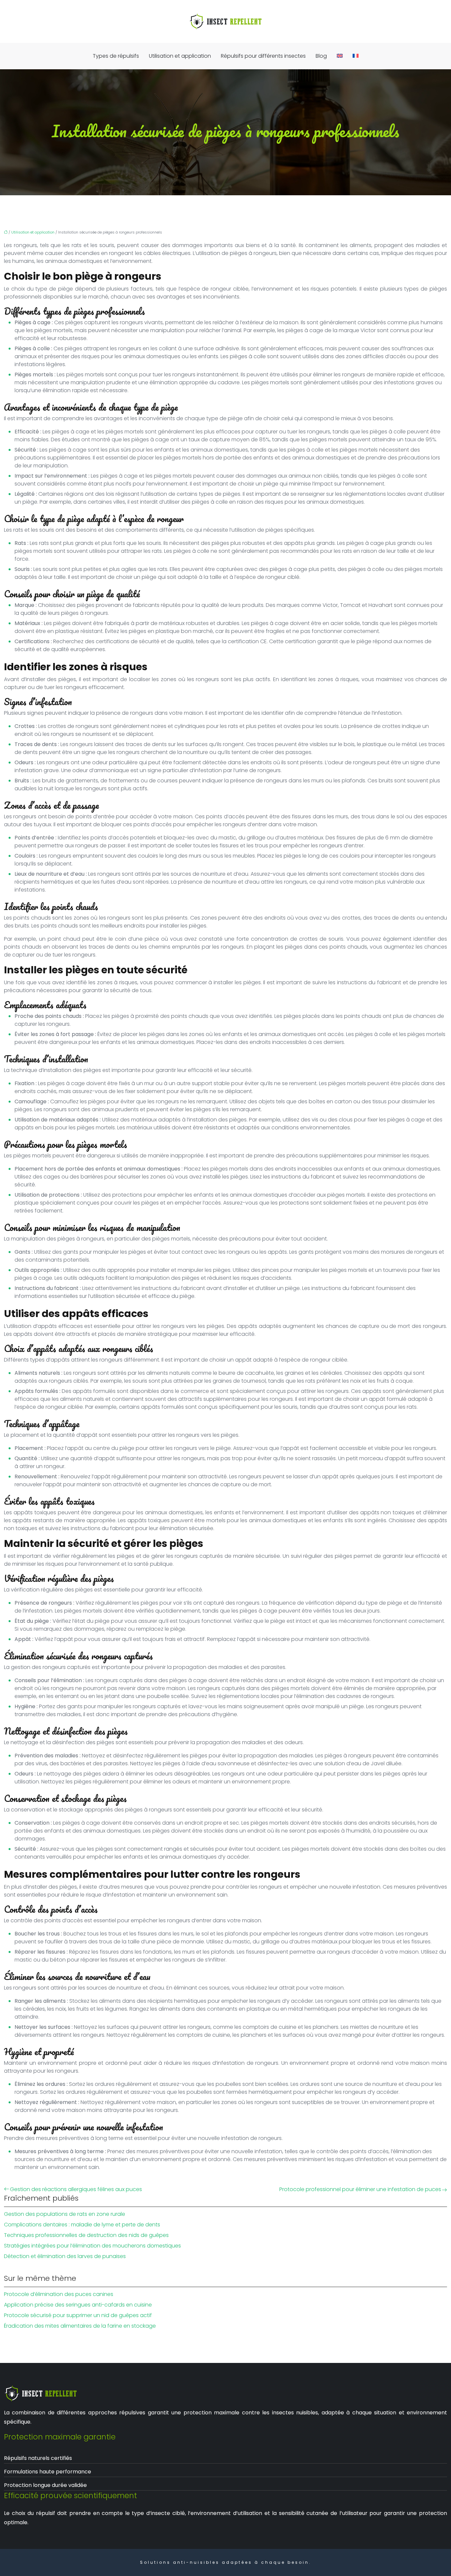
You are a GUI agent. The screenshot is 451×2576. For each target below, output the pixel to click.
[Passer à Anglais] (340, 56)
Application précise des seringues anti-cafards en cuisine (78, 2305)
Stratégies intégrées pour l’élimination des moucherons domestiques (92, 2246)
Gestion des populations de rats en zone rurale (65, 2214)
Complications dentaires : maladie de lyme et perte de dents (82, 2225)
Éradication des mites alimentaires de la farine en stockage (80, 2326)
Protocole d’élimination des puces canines (59, 2294)
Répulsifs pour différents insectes (263, 56)
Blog (321, 56)
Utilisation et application (180, 56)
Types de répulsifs (116, 56)
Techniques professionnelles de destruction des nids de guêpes (86, 2235)
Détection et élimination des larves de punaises (65, 2256)
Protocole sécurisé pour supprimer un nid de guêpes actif (78, 2315)
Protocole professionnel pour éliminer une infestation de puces (360, 2189)
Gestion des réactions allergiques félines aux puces (76, 2189)
